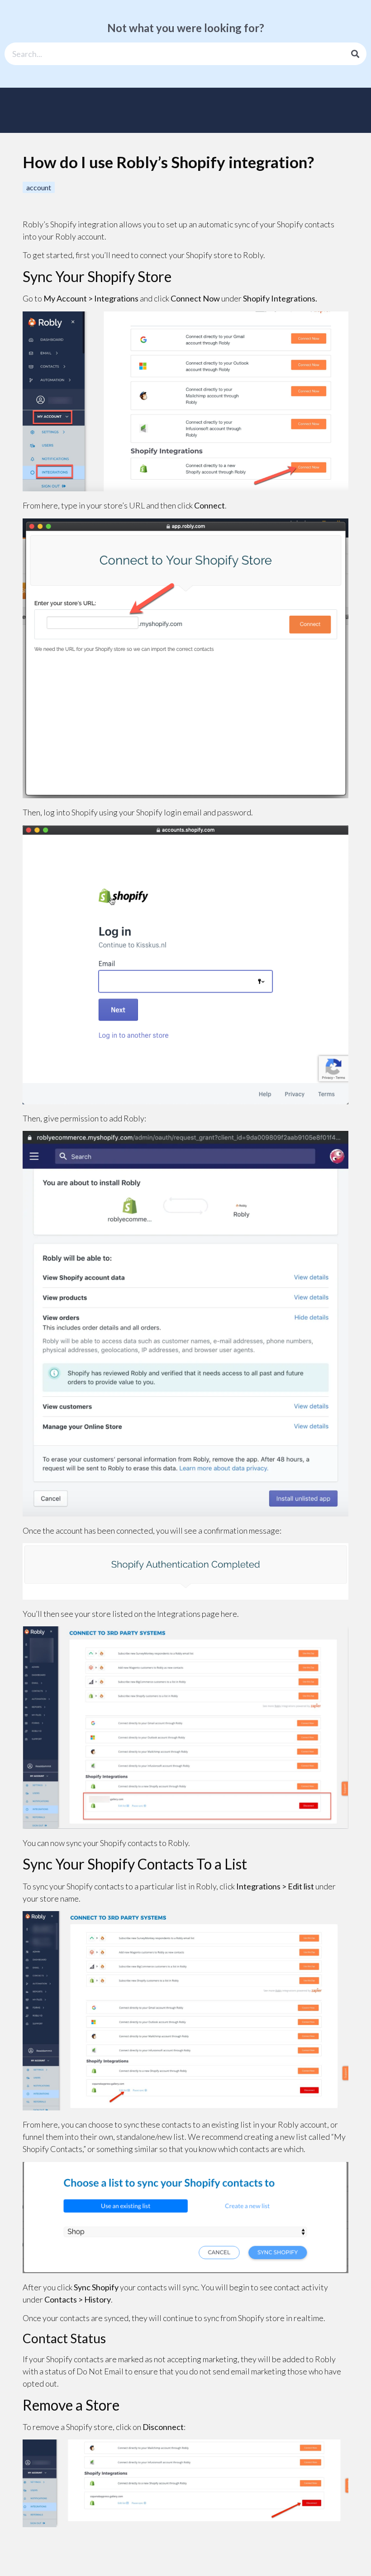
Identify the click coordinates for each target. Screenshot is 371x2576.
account (39, 187)
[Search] (355, 54)
